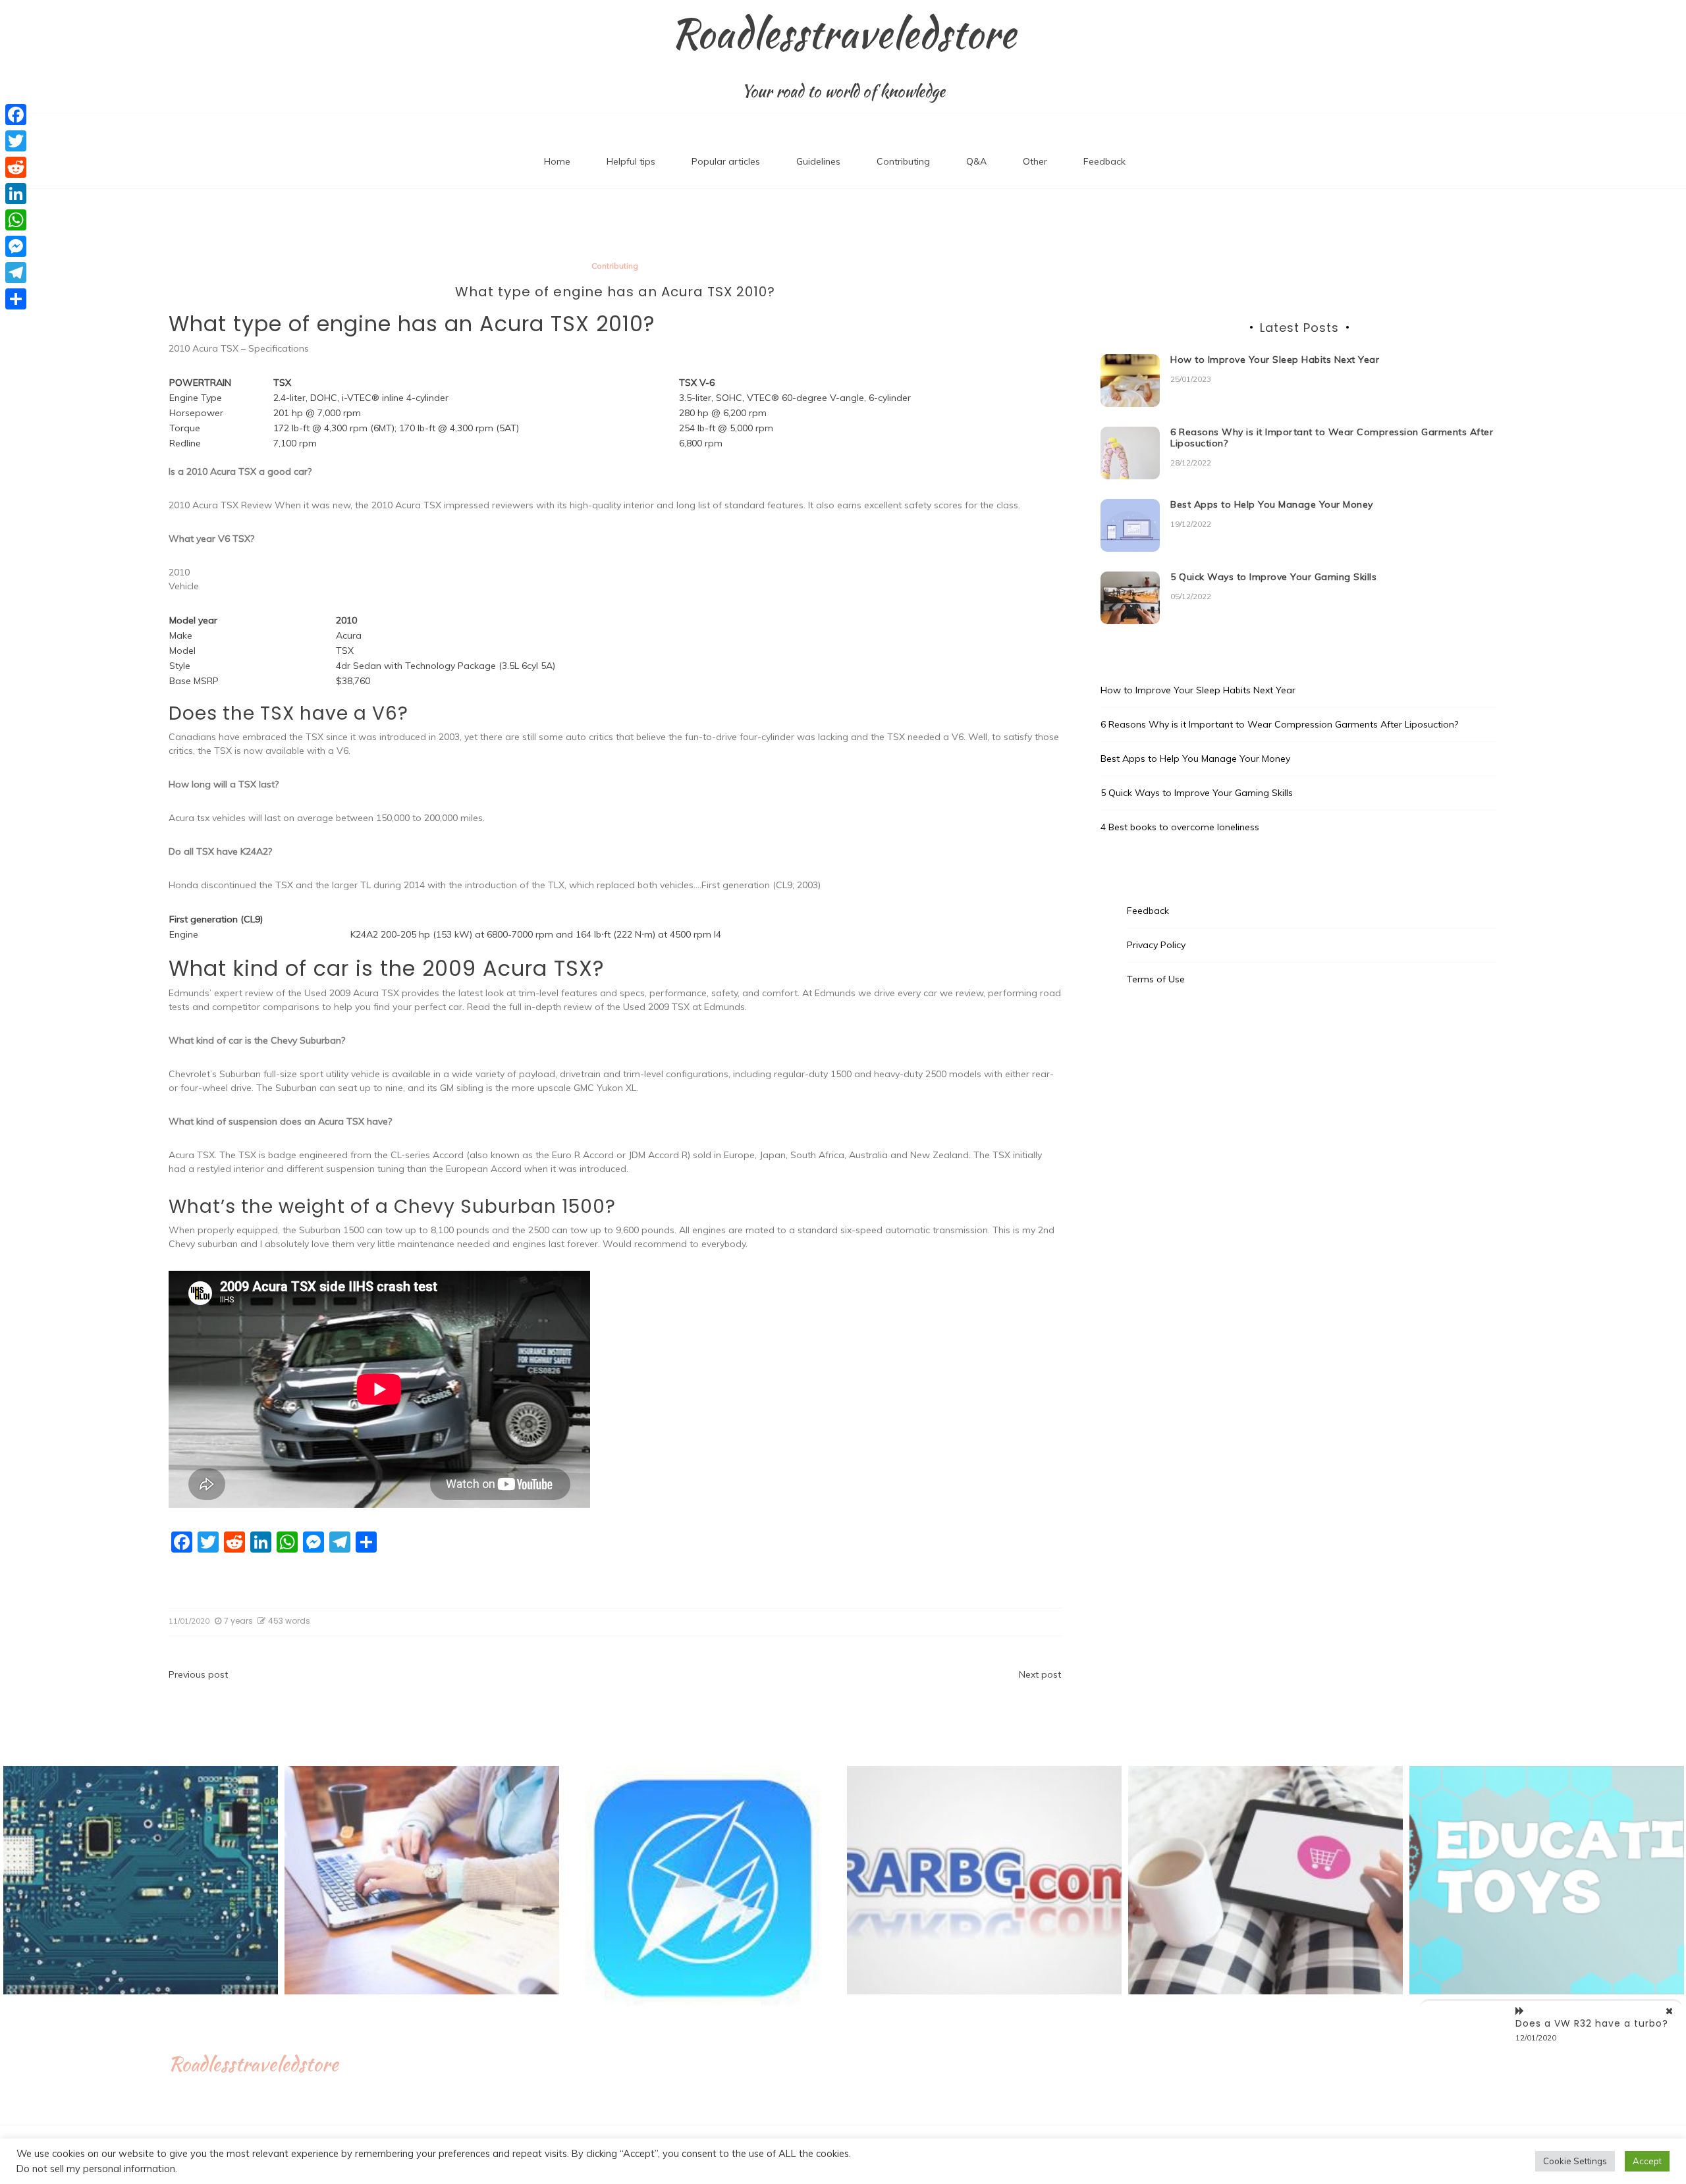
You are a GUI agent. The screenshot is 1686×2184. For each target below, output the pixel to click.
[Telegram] (16, 273)
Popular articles (726, 161)
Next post (1040, 1674)
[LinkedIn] (16, 194)
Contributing (903, 161)
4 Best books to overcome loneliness (1180, 827)
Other (1035, 161)
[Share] (16, 299)
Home (557, 161)
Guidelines (818, 161)
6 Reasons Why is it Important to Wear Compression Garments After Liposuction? (1332, 438)
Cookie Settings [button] (1575, 2161)
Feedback (1104, 161)
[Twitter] (16, 141)
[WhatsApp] (16, 220)
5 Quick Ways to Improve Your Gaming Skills (1273, 577)
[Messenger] (16, 246)
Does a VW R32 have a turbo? (1592, 2023)
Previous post (198, 1674)
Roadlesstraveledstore (843, 34)
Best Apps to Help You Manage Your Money (1272, 504)
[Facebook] (16, 115)
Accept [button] (1647, 2161)
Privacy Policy (1156, 945)
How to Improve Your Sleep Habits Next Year (1275, 360)
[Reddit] (16, 167)
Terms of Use (1156, 979)
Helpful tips (631, 161)
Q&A (976, 161)
